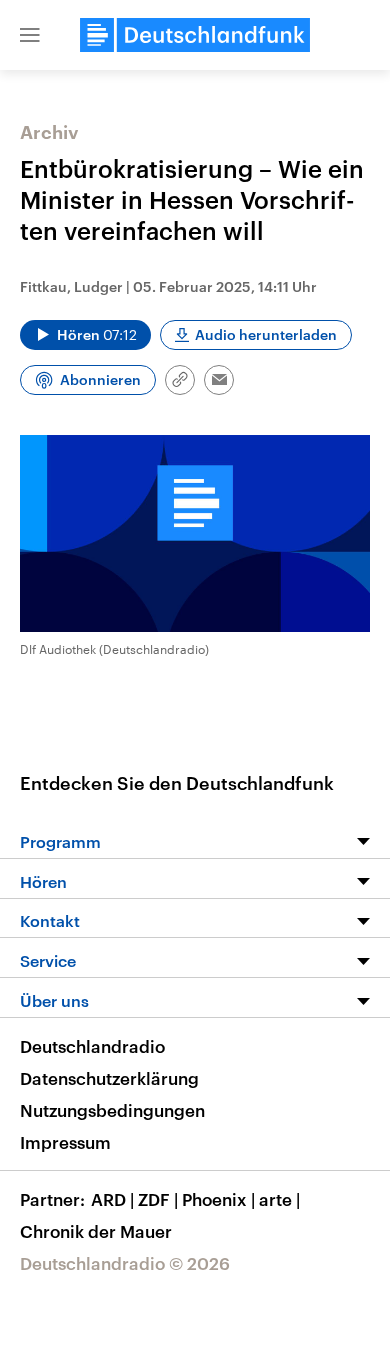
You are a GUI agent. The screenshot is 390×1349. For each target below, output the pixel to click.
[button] (30, 35)
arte (279, 1199)
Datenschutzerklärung (109, 1078)
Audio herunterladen (266, 334)
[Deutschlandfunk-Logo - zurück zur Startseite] (195, 35)
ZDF (158, 1199)
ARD (112, 1199)
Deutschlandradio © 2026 (125, 1263)
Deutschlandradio (92, 1046)
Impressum (65, 1142)
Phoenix (218, 1199)
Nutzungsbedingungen (112, 1110)
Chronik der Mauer (96, 1231)
